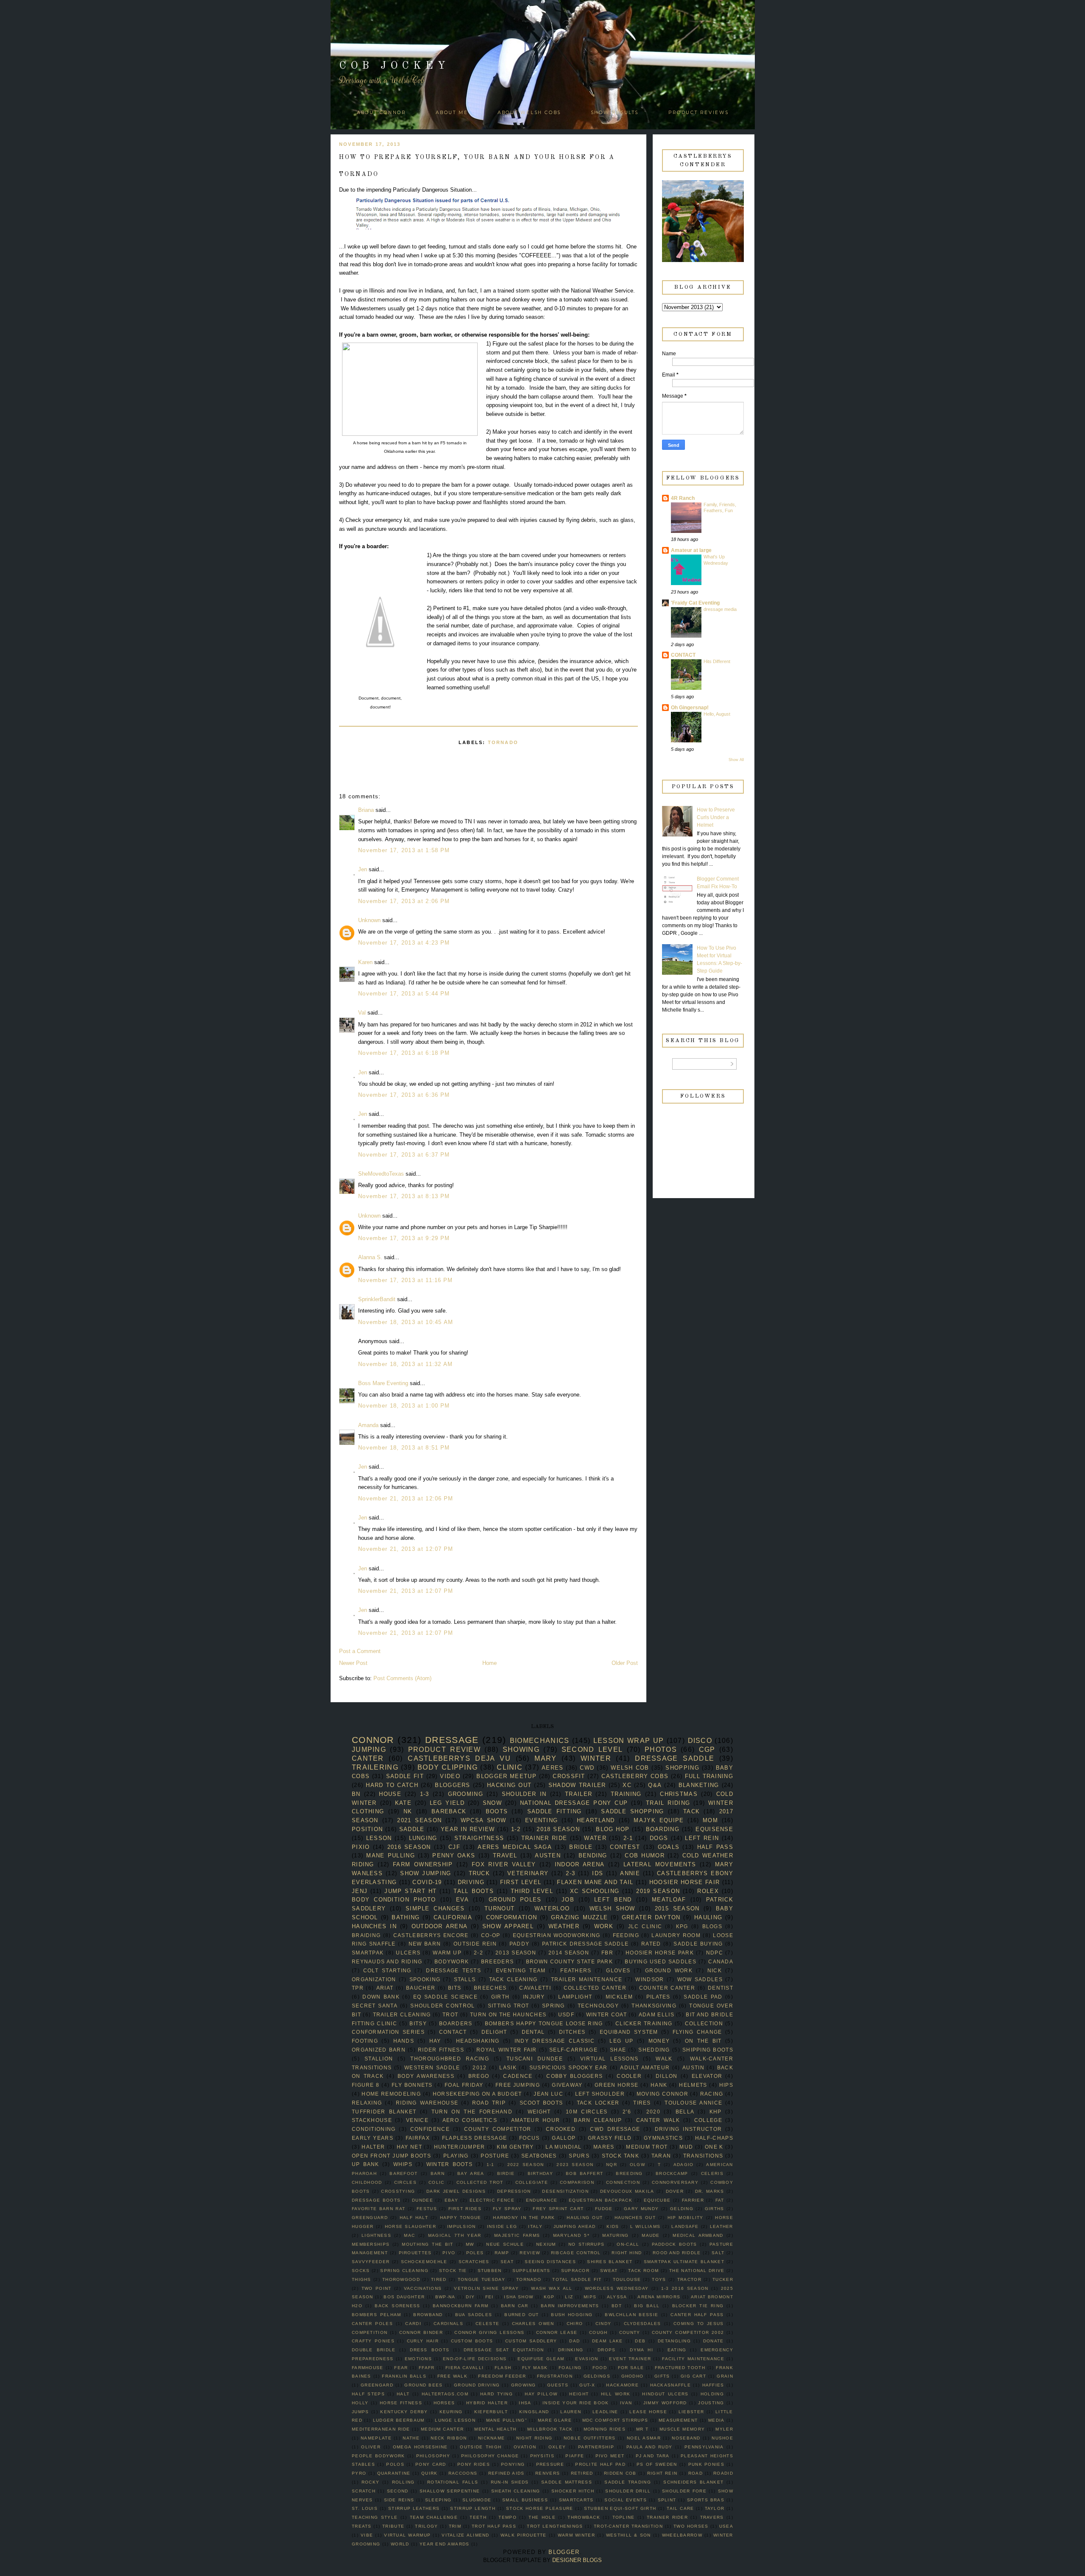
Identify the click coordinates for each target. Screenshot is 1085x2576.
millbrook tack (550, 2429)
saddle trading (628, 2482)
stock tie (453, 2271)
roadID (723, 2473)
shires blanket (610, 2262)
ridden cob (620, 2473)
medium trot (647, 2147)
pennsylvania (704, 2447)
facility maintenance (693, 2359)
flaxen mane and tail (595, 1882)
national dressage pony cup (574, 1803)
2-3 (570, 1873)
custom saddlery (531, 2341)
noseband (686, 2438)
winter (596, 1758)
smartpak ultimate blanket (684, 2262)
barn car (515, 2306)
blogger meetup (506, 1776)
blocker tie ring (698, 2306)
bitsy (418, 2023)
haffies (713, 2385)
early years (373, 2138)
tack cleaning (513, 1979)
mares (604, 2147)
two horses (691, 2526)
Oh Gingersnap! (690, 708)
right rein (662, 2473)
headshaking (478, 2041)
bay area (471, 2173)
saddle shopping (632, 1811)
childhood (367, 2182)
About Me (452, 113)
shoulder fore (684, 2491)
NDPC (715, 1953)
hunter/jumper (460, 2147)
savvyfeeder (371, 2262)
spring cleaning (404, 2271)
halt (403, 2394)
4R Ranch (683, 498)
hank (659, 2085)
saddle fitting (555, 1811)
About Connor (381, 113)
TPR (358, 1988)
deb (640, 2341)
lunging (423, 1838)
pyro (359, 2473)
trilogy (426, 2526)
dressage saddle (675, 1758)
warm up (447, 1953)
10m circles (587, 2112)
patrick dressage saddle (585, 1944)
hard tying (497, 2394)
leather (722, 2226)
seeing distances (550, 2262)
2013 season (516, 1953)
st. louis (365, 2508)
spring (554, 2006)
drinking (571, 2350)
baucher (421, 1988)
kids (613, 2226)
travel (505, 1855)
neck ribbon (449, 2438)
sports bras (706, 2500)
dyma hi (641, 2350)
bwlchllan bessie (632, 2315)
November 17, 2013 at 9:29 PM (404, 1238)
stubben (490, 2271)
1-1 (491, 2165)
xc (627, 1785)
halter (373, 2147)
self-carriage (573, 2050)
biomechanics (540, 1741)
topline (624, 2517)
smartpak (368, 1953)
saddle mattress (567, 2482)
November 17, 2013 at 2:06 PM (404, 901)
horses (444, 2403)
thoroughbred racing (449, 2059)
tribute (393, 2526)
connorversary (675, 2182)
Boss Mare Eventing (383, 1383)
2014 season (569, 1953)
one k (714, 2147)
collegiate (532, 2182)
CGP (707, 1749)
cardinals (448, 2324)
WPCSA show (483, 1820)
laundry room (676, 1935)
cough (598, 2332)
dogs (659, 1838)
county (630, 2332)
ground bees (423, 2385)
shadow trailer (577, 1785)
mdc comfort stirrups (615, 2420)
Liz (569, 2297)
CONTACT (683, 655)
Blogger (564, 2552)
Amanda (368, 1425)
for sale (631, 2368)
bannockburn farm (460, 2306)
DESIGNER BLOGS (577, 2560)
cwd (587, 1768)
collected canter (595, 1988)
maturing (615, 2235)
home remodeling (391, 2094)
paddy (520, 1944)
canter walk (658, 2120)
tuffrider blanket (384, 2112)
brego (479, 2076)
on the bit (703, 2041)
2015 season (677, 1908)
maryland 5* (571, 2235)
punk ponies (706, 2464)
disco (700, 1741)
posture (495, 2156)
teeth (478, 2517)
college (708, 2120)
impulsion (462, 2226)
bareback (449, 1811)
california (453, 1917)
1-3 (425, 1794)
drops (607, 2350)
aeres (553, 1768)
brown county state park (569, 1961)
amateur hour (536, 2120)
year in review (468, 1829)
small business (525, 2500)
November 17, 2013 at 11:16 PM (406, 1280)
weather (564, 1926)
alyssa (617, 2297)
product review (444, 1749)
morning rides (605, 2429)
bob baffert (584, 2173)
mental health (495, 2429)
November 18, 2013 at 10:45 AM (406, 1322)
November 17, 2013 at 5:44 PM (404, 994)
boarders (456, 2023)
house (390, 1794)
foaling (570, 2368)
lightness (376, 2235)
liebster (691, 2412)
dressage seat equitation (504, 2350)
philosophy (433, 2456)
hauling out (585, 2218)
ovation (525, 2447)
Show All (736, 760)
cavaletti (535, 1988)
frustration (555, 2376)
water (595, 1838)
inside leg (502, 2226)
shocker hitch (573, 2491)
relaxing (367, 2103)
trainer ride (544, 1838)
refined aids (506, 2473)
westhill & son (629, 2535)
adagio (684, 2165)
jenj (360, 1891)
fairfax (418, 2138)
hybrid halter (487, 2403)
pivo (449, 2253)
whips (403, 2164)
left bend (613, 1900)
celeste (487, 2324)
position (367, 1829)
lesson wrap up (629, 1741)
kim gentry (515, 2147)
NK (408, 1811)
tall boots (474, 1891)
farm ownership (423, 1864)
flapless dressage (475, 2138)
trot (450, 2014)
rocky (371, 2482)
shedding (654, 2050)
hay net (409, 2147)
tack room (643, 2271)
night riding (534, 2438)
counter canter (667, 1988)
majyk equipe (659, 1820)
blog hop (613, 1829)
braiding (366, 1935)
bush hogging (572, 2315)
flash (503, 2368)
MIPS (590, 2297)
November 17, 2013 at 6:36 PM (404, 1095)
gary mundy (641, 2209)
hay (435, 2041)
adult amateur (645, 2067)
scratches (474, 2262)
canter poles (372, 2324)
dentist (721, 1988)
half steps (368, 2394)
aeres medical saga (515, 1847)
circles (405, 2182)
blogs (712, 1926)
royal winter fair (507, 2050)
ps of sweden (657, 2464)
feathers (576, 1970)
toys (659, 2279)
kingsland (534, 2412)
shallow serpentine (450, 2491)
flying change (697, 2032)
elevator (707, 2076)
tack (691, 1811)
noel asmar (644, 2438)
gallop (564, 2138)
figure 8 (366, 2085)
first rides (465, 2209)
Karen (365, 962)
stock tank (621, 2156)
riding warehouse (427, 2103)
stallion (379, 2059)
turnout (499, 1908)
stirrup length (473, 2508)
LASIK (508, 2067)
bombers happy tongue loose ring (544, 2023)
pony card (431, 2464)
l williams (645, 2226)
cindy (604, 2324)
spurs (579, 2156)
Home (490, 1663)
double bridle (374, 2350)
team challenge (434, 2517)
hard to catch (392, 1785)
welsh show (612, 1908)
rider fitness (441, 2050)
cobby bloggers (574, 2076)
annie (630, 1873)
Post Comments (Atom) (402, 1678)
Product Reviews (699, 113)
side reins (399, 2500)
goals (669, 1847)
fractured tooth (680, 2368)
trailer (579, 1794)
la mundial (563, 2147)
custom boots (472, 2341)
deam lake (608, 2341)
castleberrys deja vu (459, 1758)
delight (494, 2032)
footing (365, 2041)
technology (598, 2006)
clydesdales (643, 2324)
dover (675, 2191)
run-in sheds (510, 2482)
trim (455, 2526)
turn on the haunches (508, 2014)
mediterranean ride (381, 2429)
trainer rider (667, 2517)
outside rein (475, 1944)
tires (642, 2103)
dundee (423, 2200)
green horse (617, 2085)
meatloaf (669, 1900)
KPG (682, 1926)
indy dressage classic (555, 2041)
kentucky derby (404, 2412)
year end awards (445, 2544)
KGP (549, 2297)
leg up (621, 2041)
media (716, 2420)
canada (721, 1961)
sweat (609, 2271)
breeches (490, 1988)
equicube (657, 2200)
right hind (627, 2253)
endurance (542, 2200)
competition (370, 2332)
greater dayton (651, 1917)
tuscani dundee (535, 2059)
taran (661, 2156)
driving (471, 1882)
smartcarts (576, 2500)
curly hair (423, 2341)
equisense (714, 1829)
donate (714, 2341)
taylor (715, 2508)
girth (501, 1997)
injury (534, 1997)
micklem (619, 1997)
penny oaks (454, 1855)
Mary (545, 1758)
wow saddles (700, 1979)
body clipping (448, 1767)
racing (712, 2094)
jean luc (548, 2094)
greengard (377, 2385)
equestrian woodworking (557, 1935)
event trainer (630, 2359)
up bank (366, 2164)
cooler (629, 2076)
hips (726, 2085)
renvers (548, 2473)
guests (558, 2385)
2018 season (558, 1829)
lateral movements (660, 1864)
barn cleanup (598, 2120)
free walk (452, 2376)
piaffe (575, 2456)
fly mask (535, 2368)
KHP (716, 2112)
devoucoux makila (627, 2191)
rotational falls (453, 2482)
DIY (470, 2297)
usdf (566, 2014)
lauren (571, 2412)
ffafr (427, 2368)
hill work (616, 2394)
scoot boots (541, 2103)
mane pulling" (507, 2420)
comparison (577, 2182)
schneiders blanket (693, 2482)
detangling (674, 2341)
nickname (491, 2438)
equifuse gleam (541, 2359)
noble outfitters (590, 2438)
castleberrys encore (431, 1935)
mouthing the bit (427, 2244)
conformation (512, 1917)
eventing (541, 1820)
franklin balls (404, 2376)
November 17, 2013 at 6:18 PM (404, 1053)
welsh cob (630, 1768)
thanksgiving (654, 2006)
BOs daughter (404, 2297)
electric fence (492, 2200)
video (450, 1776)
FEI (490, 2297)
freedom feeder (502, 2376)
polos (395, 2464)
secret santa (375, 2006)
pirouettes (415, 2253)
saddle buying (698, 1944)
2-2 (479, 1953)
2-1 (628, 1838)
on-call (628, 2244)
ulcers (408, 1953)
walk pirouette (524, 2535)
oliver (371, 2447)
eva (462, 1900)
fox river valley (504, 1864)
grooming (466, 1794)
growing (524, 2385)
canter (368, 1758)
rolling (403, 2482)
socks (361, 2271)
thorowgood (401, 2279)
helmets (693, 2085)
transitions (703, 2156)
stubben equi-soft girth (620, 2508)
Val (362, 1013)
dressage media (720, 609)
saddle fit (405, 1776)
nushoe (722, 2438)
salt (718, 2253)
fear (401, 2368)
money (659, 2041)
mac (409, 2235)
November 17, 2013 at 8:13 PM (404, 1196)
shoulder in (524, 1794)
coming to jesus (698, 2324)
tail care (680, 2508)
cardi (413, 2324)
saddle (412, 1829)
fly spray (507, 2209)
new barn (425, 1944)
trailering (375, 1767)
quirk (430, 2473)
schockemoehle (424, 2262)
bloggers (452, 1785)
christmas (679, 1794)
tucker (723, 2279)
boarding (663, 1829)
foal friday (464, 2085)
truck (480, 1873)
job (568, 1900)
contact (453, 2032)
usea (726, 2526)
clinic (510, 1767)
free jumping (518, 2085)
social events (626, 2500)
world (400, 2544)
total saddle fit (577, 2279)
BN (356, 1794)
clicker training (644, 2023)
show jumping (426, 1873)
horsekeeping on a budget (477, 2094)
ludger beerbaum (399, 2420)
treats (362, 2526)
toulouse (627, 2279)
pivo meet (610, 2456)
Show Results (615, 113)
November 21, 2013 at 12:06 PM (406, 1498)
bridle (581, 1847)
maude (651, 2235)
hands (404, 2041)
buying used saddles (661, 1961)
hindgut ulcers (665, 2394)
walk (664, 2059)
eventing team (521, 1970)
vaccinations (423, 2288)
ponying (513, 2464)
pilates (658, 1997)
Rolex (708, 1891)
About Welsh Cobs (529, 113)
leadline (605, 2412)
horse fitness (401, 2403)
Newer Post (353, 1663)
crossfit (569, 1776)
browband (428, 2315)
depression (514, 2191)
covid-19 (427, 1882)
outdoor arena (440, 1926)
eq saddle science (445, 1997)
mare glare (555, 2420)
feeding (626, 1935)
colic (437, 2182)
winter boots (449, 2164)
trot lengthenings (555, 2526)
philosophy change (490, 2456)
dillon (667, 2076)
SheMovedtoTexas (381, 1174)
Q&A (655, 1785)
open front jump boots (391, 2156)
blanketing (699, 1785)
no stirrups (587, 2244)
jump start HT (410, 1891)
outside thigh (481, 2447)
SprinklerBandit (377, 1299)
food (600, 2368)
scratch (364, 2491)
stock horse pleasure (540, 2508)
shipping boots (708, 2050)
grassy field (610, 2138)
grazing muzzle (580, 1917)
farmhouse (368, 2368)
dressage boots (376, 2200)
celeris (712, 2173)
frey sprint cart (558, 2209)
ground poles (515, 1900)
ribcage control (576, 2253)
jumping (369, 1749)
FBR (607, 1953)
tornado (503, 742)
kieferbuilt (491, 2412)
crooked (561, 2129)
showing (521, 1749)
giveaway (567, 2085)
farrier (693, 2200)
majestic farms (517, 2235)
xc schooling (595, 1891)
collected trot (480, 2182)
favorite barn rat (378, 2209)
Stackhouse (372, 2120)
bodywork (452, 1961)
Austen (548, 1855)
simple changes (435, 1908)
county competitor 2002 (688, 2332)
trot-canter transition (628, 2526)
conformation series (388, 2032)
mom (710, 1820)
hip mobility (686, 2218)
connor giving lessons (489, 2332)
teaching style (375, 2517)
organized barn (379, 2050)
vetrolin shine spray (486, 2288)
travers (712, 2517)
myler (724, 2429)
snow (492, 1803)
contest (625, 1847)
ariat (385, 1988)
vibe (367, 2535)
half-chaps (714, 2138)
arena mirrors (659, 2297)
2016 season (409, 1847)
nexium (546, 2244)
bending (593, 1855)
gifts (662, 2376)
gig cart (693, 2376)
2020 (653, 2112)
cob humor (645, 1855)
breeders (497, 1961)
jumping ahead (575, 2226)
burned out (522, 2315)
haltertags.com (445, 2394)
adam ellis (657, 2014)
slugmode (477, 2500)
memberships (371, 2244)
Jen (363, 869)
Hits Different (717, 661)
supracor (575, 2271)
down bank (381, 1997)
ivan (626, 2403)
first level (521, 1882)
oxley (557, 2447)
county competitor (498, 2129)
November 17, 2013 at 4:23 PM (404, 943)
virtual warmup (407, 2535)
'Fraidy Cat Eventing (695, 603)
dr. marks (710, 2191)
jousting (711, 2403)
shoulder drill (628, 2491)
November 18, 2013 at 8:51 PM (404, 1448)
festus (427, 2209)
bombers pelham (376, 2315)
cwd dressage (615, 2129)
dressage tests (453, 1970)
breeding (629, 2173)
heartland (596, 1820)
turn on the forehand (472, 2112)
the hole (542, 2517)
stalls (465, 1979)
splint (667, 2500)
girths (715, 2209)
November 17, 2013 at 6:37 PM (404, 1155)
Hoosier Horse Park (660, 1953)
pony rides (474, 2464)
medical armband (698, 2235)
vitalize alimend (466, 2535)
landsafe (685, 2226)
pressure (550, 2464)
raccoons (463, 2473)
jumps (360, 2412)
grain (725, 2376)
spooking (425, 1979)
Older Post (625, 1663)
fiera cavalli (465, 2368)
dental (533, 2032)
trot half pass (494, 2526)
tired (439, 2279)
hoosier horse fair (685, 1882)
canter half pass (697, 2315)
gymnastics (663, 2138)
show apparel (508, 1926)
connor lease (557, 2332)
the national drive (697, 2271)
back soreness (397, 2306)
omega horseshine (420, 2447)
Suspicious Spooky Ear (569, 2067)
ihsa (525, 2403)
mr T (643, 2429)
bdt (617, 2306)
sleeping (438, 2500)
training (626, 1794)
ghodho (633, 2376)
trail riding (668, 1803)
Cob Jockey (394, 66)
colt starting (387, 1970)
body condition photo (394, 1900)
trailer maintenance (587, 1979)
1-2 (516, 1829)
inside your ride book (576, 2403)
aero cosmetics (470, 2120)
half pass (715, 1847)
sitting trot (509, 2006)
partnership (596, 2447)
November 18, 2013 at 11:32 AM (406, 1364)
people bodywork (378, 2456)
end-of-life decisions (475, 2359)
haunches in (374, 1926)
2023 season (575, 2165)
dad (574, 2341)
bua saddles (474, 2315)
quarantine (394, 2473)
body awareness (426, 2076)
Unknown (369, 920)
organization (374, 1979)
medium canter (442, 2429)
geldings (597, 2376)
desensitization (565, 2191)
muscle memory (682, 2429)
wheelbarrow (682, 2535)
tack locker (598, 2103)
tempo (508, 2517)
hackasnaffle (671, 2385)
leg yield (447, 1803)
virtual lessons (609, 2059)
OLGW (637, 2165)
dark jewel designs (456, 2191)
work (604, 1926)
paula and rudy (649, 2447)
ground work (669, 1970)
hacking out (509, 1785)
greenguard (370, 2218)
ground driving (477, 2385)
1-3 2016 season (685, 2288)
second (398, 2491)
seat (507, 2262)
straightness (479, 1838)
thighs (362, 2279)
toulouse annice (693, 2103)
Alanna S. (370, 1257)
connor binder (421, 2332)
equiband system (629, 2032)
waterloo (552, 1908)
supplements (531, 2271)
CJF (454, 1847)
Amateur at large (691, 550)
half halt (414, 2218)
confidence (430, 2129)
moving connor (662, 2094)
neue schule (505, 2244)
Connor (373, 1740)
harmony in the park (524, 2218)
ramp (502, 2253)
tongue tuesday (481, 2279)
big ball (647, 2306)
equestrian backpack (601, 2200)
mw (470, 2244)
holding (712, 2394)
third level (532, 1891)
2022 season (526, 2165)
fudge (604, 2209)
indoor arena (580, 1864)
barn (438, 2173)
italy (535, 2226)
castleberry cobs (635, 1776)
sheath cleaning (516, 2491)
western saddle (432, 2067)
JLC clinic (645, 1926)
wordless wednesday (617, 2288)
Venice (417, 2120)
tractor (689, 2279)
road (696, 2473)
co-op (491, 1935)
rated (651, 1944)
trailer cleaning (402, 2014)
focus (530, 2138)
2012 (480, 2067)
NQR (612, 2165)
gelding (682, 2209)
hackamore (622, 2385)
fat (720, 2200)
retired (582, 2473)
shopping (682, 1768)
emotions (418, 2359)
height (579, 2394)
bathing (406, 1917)
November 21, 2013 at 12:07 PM (406, 1549)
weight (539, 2112)
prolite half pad (600, 2464)
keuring (451, 2412)
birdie (506, 2173)
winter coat (606, 2014)
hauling (708, 1917)
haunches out (635, 2218)
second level (592, 1749)
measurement (678, 2420)
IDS (598, 1873)
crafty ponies (373, 2341)
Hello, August (717, 714)
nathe (411, 2438)
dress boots (430, 2350)
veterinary (528, 1873)
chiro (575, 2324)
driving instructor (689, 2129)
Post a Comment (360, 1651)
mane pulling (390, 1855)
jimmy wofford (665, 2403)
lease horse (648, 2412)
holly (360, 2403)
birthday (540, 2173)
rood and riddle (677, 2253)
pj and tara (653, 2456)
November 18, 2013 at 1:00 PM (404, 1406)
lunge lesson (455, 2420)
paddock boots (675, 2244)
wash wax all (552, 2288)
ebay (451, 2200)
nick (715, 1970)
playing (456, 2156)
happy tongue (461, 2218)
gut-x (587, 2385)
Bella (685, 2112)
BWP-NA (445, 2297)
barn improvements (570, 2306)
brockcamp (672, 2173)
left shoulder (600, 2094)
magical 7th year (455, 2235)
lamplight (575, 1997)
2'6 (627, 2112)
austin (693, 2067)
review (530, 2253)
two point (377, 2288)
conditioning (374, 2129)
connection (623, 2182)
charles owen (533, 2324)
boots (497, 1811)
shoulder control (442, 2006)
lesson (379, 1838)
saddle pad (703, 1997)
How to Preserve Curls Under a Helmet (716, 817)
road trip (489, 2103)
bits (455, 1988)
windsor (650, 1979)
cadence (518, 2076)
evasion (587, 2359)
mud (686, 2147)
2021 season (419, 1820)
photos (661, 1749)
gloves (618, 1970)
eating (677, 2350)
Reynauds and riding (387, 1961)
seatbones (539, 2156)
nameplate (376, 2438)
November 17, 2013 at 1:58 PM (404, 850)
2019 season (658, 1891)
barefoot (403, 2173)
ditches (572, 2032)
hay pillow (541, 2394)
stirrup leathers (414, 2508)
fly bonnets (412, 2085)
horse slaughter (410, 2226)
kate (403, 1803)
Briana (366, 810)
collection (704, 2023)
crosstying (398, 2191)
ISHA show (519, 2297)
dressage (452, 1740)
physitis (542, 2456)
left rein (702, 1838)
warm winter (576, 2535)
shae (618, 2050)
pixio (361, 1847)
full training (709, 1776)
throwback (584, 2517)
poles (475, 2253)
